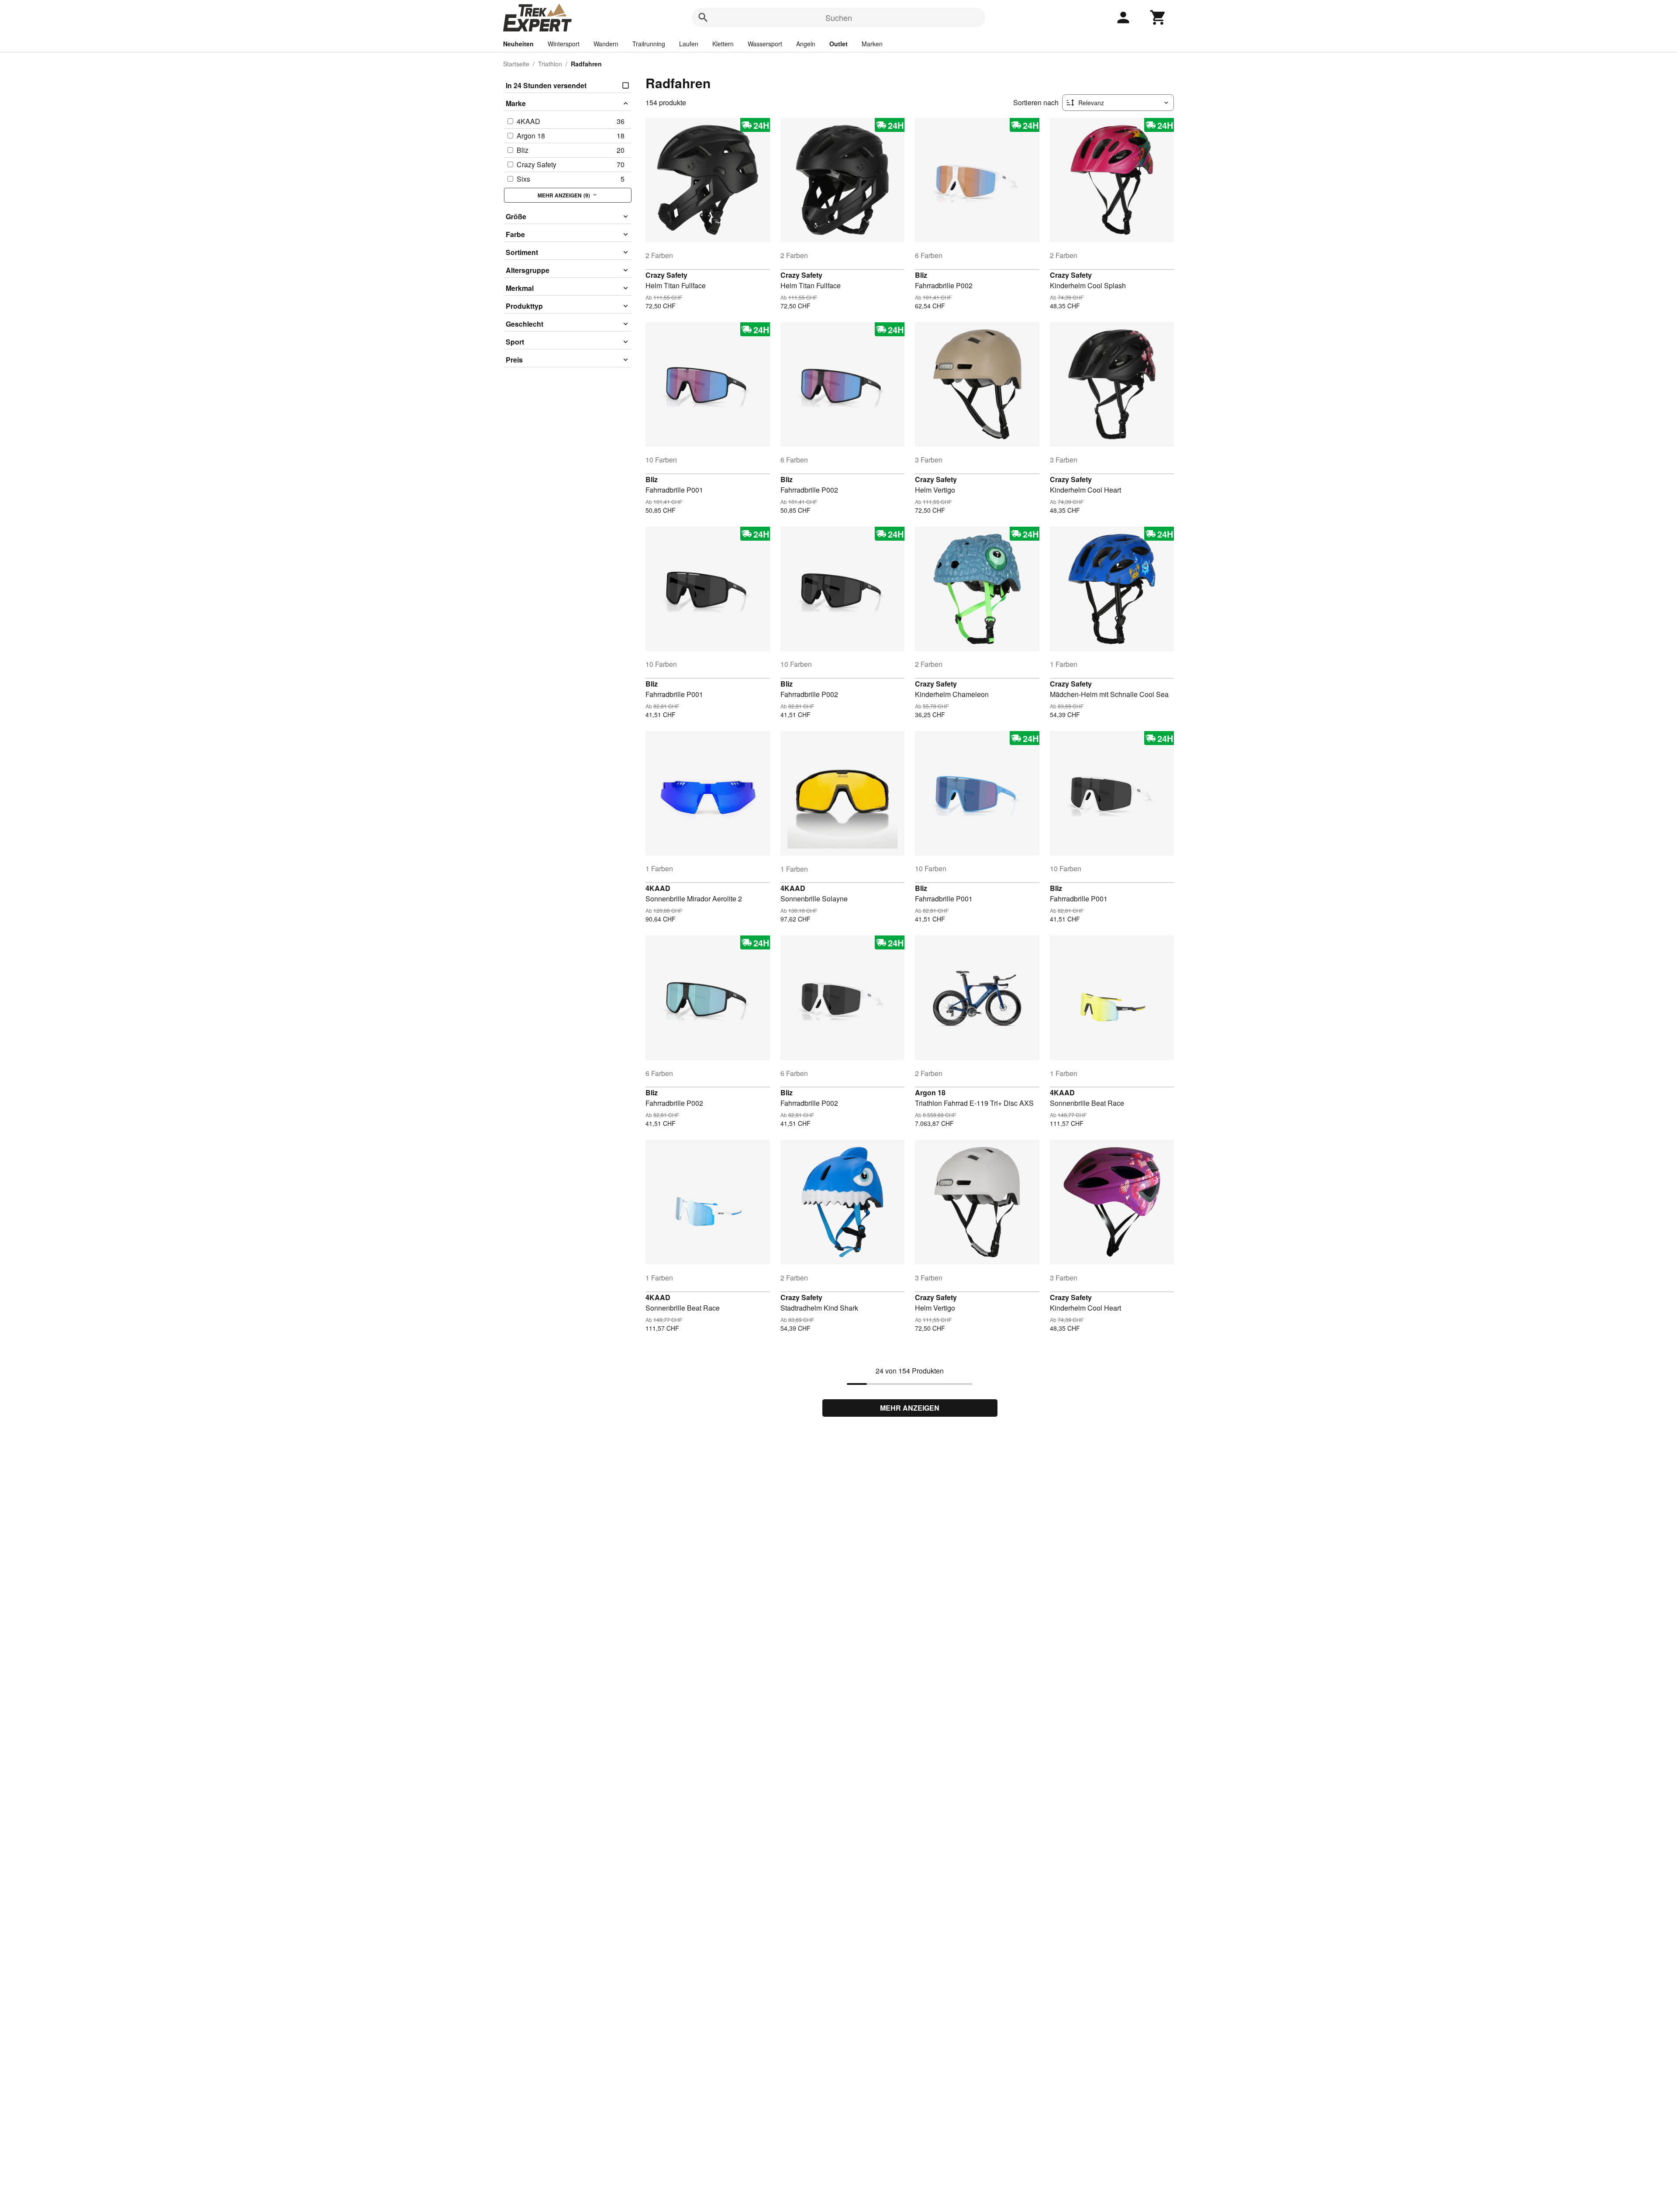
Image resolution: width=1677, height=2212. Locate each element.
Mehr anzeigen (910, 1408)
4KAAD (658, 888)
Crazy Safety (666, 275)
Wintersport (564, 44)
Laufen (689, 44)
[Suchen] (703, 17)
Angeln (806, 44)
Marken (872, 44)
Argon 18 (930, 1092)
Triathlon (550, 64)
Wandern (606, 44)
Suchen (839, 17)
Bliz (921, 275)
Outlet (838, 44)
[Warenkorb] (1158, 17)
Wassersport (765, 44)
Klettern (723, 44)
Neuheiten (518, 44)
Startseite (516, 64)
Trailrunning (649, 44)
